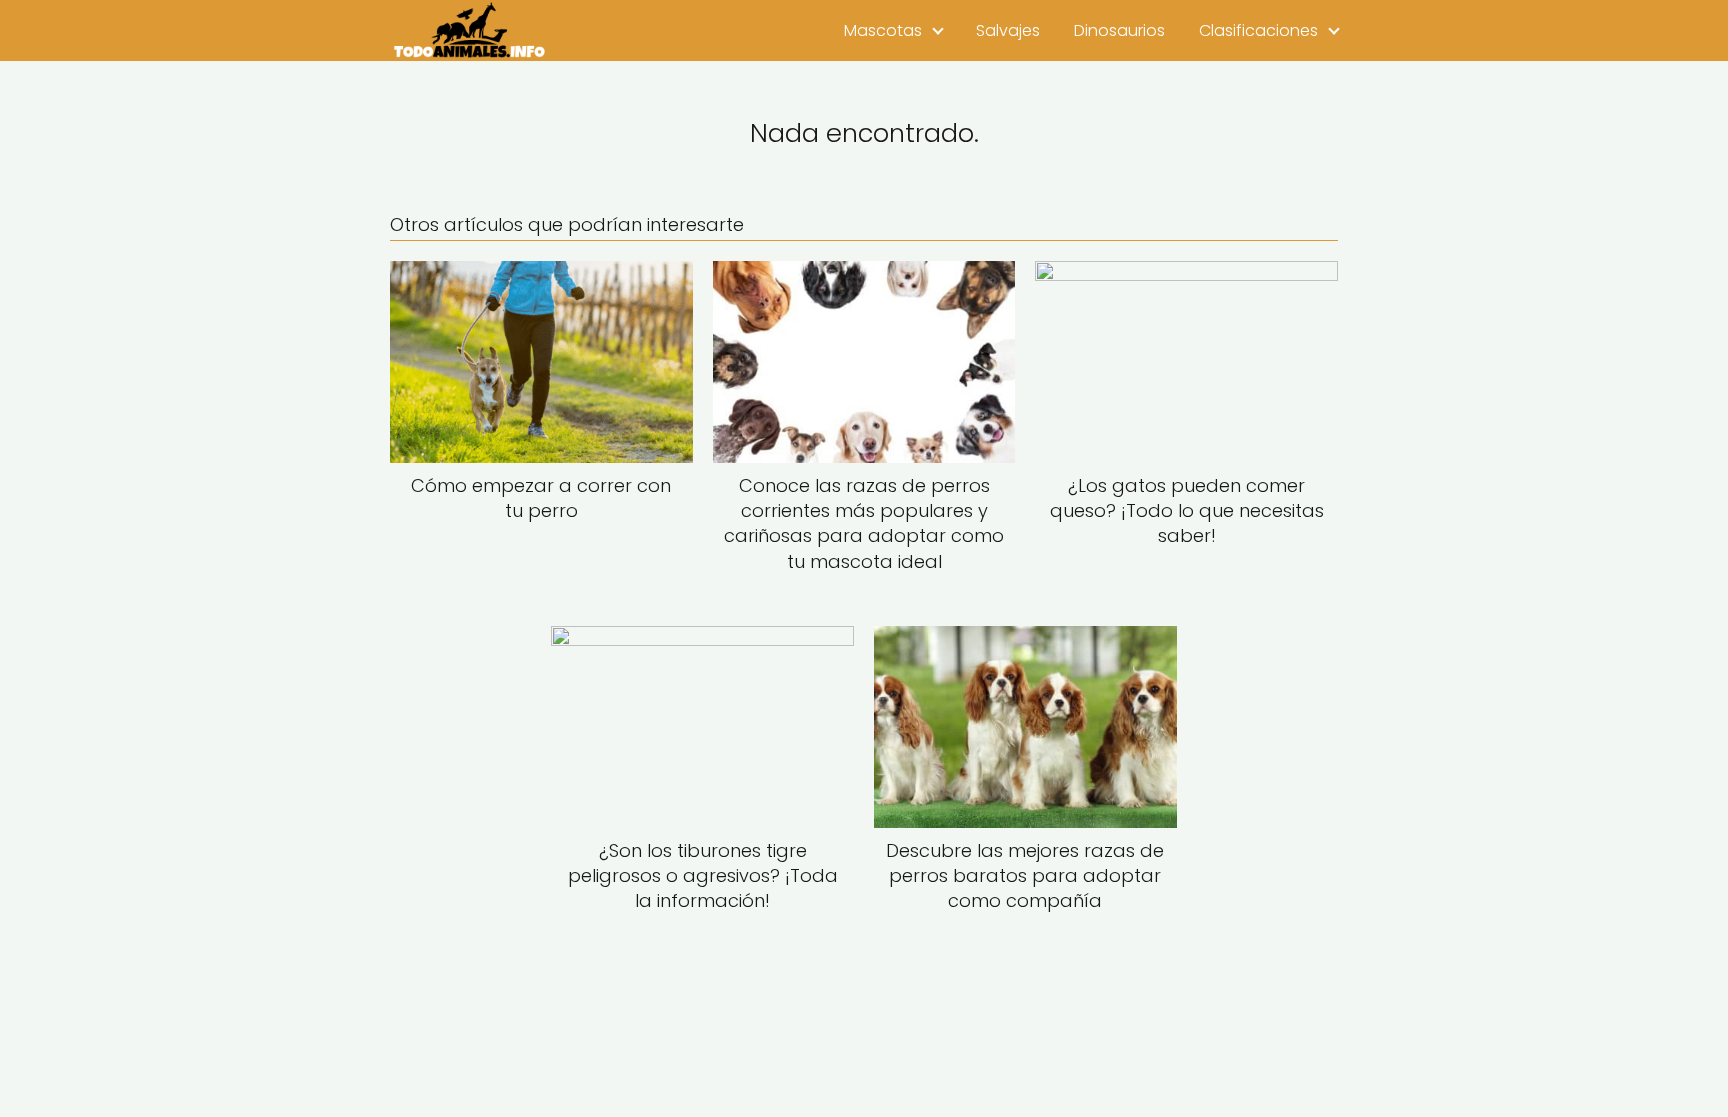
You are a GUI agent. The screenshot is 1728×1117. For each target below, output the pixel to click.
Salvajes (1008, 30)
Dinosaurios (1119, 30)
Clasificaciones (1258, 30)
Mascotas (883, 30)
